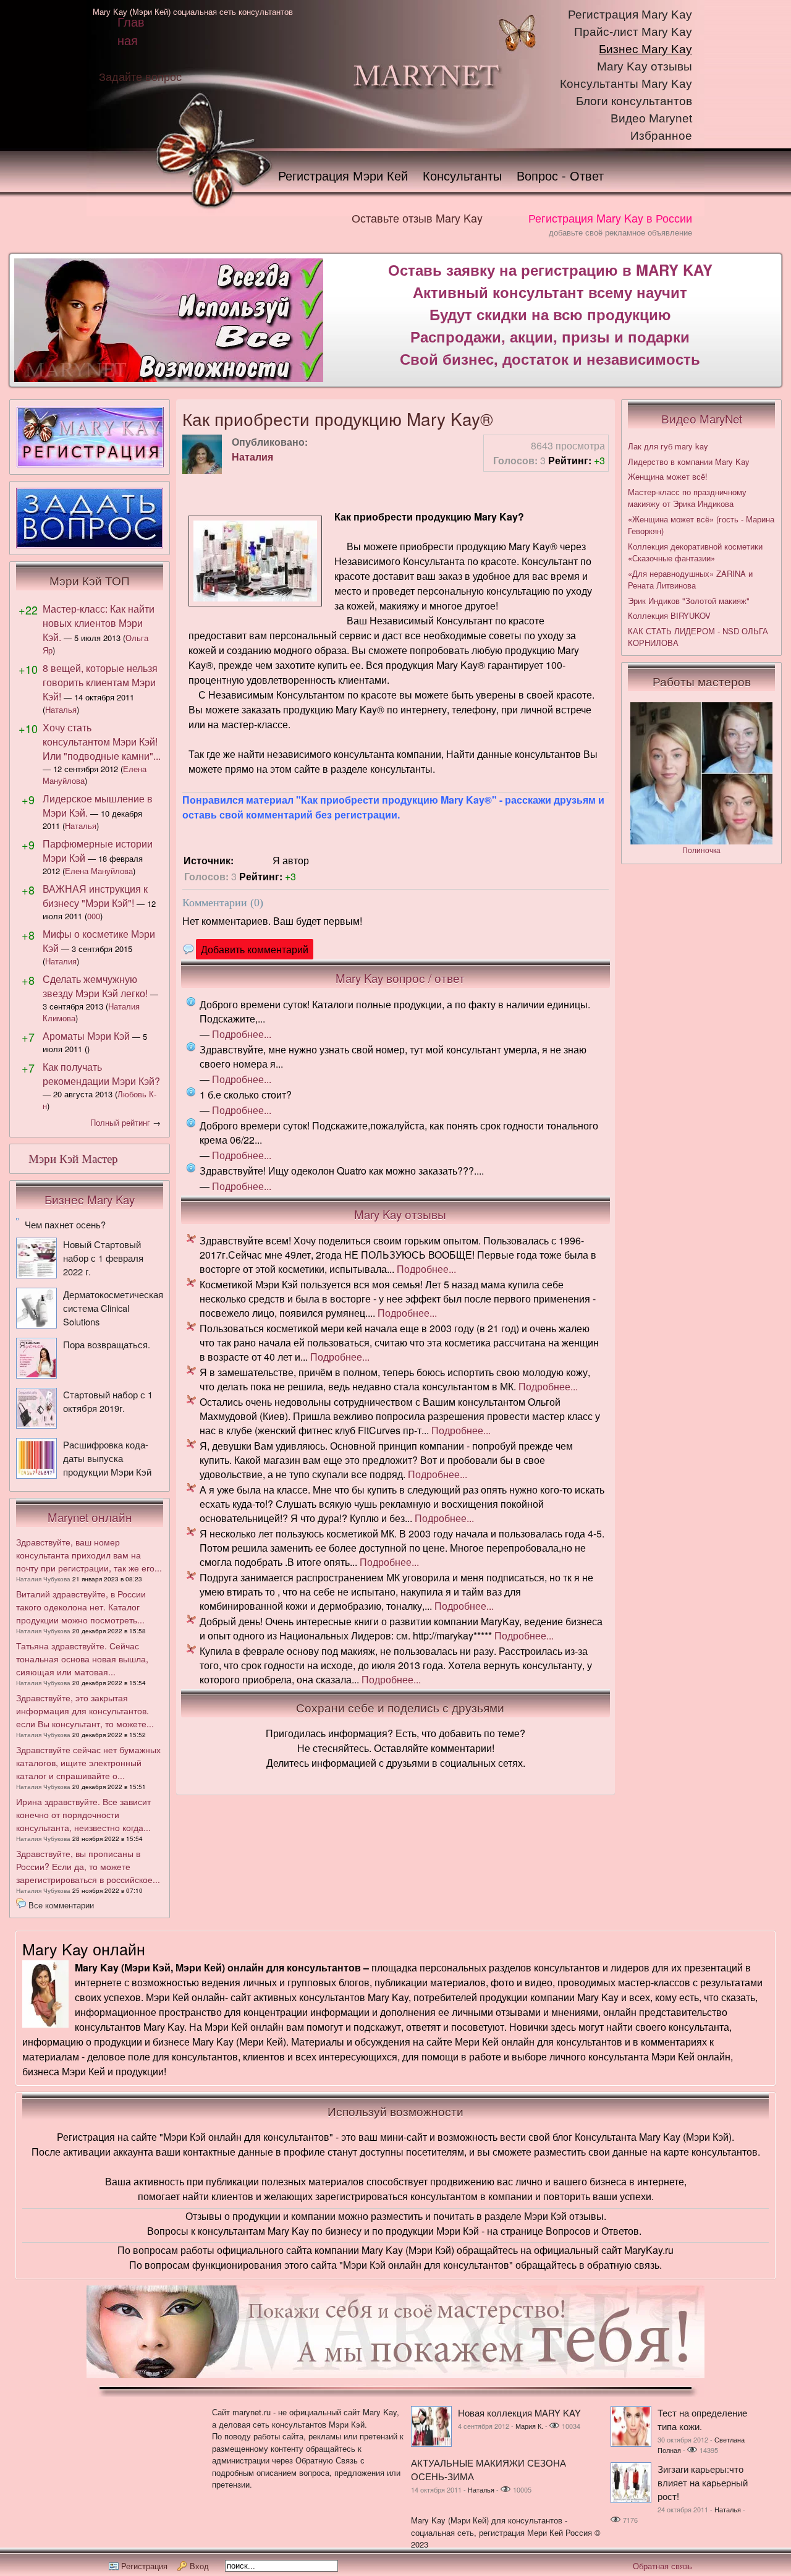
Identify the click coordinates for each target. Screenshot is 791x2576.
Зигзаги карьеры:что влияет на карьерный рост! (703, 2482)
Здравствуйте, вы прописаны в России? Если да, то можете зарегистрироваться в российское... (88, 1866)
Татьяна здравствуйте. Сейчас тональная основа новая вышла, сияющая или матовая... (82, 1659)
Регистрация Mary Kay (630, 15)
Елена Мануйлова (99, 871)
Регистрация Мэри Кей (343, 175)
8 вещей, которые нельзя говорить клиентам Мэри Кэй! (100, 682)
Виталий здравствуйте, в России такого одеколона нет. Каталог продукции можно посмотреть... (81, 1607)
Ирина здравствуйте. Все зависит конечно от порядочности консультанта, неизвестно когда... (83, 1814)
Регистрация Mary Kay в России (610, 218)
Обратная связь (662, 2566)
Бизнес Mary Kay (645, 49)
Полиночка (701, 850)
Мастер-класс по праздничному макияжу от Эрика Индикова (687, 498)
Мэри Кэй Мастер (73, 1159)
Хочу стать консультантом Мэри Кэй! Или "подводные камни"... (102, 742)
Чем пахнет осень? (65, 1224)
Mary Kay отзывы (645, 66)
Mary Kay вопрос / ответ (400, 978)
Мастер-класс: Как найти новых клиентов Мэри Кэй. (99, 623)
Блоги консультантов (634, 101)
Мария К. (529, 2426)
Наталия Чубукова (43, 1579)
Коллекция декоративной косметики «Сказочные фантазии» (695, 552)
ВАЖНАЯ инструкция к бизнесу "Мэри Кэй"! (95, 896)
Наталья (61, 709)
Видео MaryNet (702, 419)
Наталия (252, 457)
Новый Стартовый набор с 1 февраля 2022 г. (103, 1258)
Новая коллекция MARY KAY (519, 2412)
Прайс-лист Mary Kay (633, 32)
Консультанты (462, 175)
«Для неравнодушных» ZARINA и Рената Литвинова (690, 580)
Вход (199, 2566)
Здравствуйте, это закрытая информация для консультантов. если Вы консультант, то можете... (85, 1711)
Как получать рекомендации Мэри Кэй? (101, 1074)
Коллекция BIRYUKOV (669, 615)
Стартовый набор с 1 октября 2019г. (108, 1401)
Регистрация (144, 2566)
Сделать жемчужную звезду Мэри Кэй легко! (95, 986)
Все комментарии (61, 1905)
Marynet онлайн (90, 1517)
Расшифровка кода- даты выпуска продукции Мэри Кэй (107, 1458)
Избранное (661, 136)
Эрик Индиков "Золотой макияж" (689, 601)
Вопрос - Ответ (560, 175)
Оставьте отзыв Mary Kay (417, 218)
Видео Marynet (651, 118)
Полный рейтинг (120, 1122)
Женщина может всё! (668, 476)
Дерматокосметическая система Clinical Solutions (113, 1308)
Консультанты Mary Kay (626, 84)
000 (94, 916)
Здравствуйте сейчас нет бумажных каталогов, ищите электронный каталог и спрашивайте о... (88, 1762)
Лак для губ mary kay (668, 446)
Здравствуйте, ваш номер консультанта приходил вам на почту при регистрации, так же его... (89, 1555)
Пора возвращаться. (107, 1344)
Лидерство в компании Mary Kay (689, 461)
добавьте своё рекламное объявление (620, 232)
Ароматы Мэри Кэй (86, 1036)
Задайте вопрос (140, 76)
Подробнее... (242, 1034)
